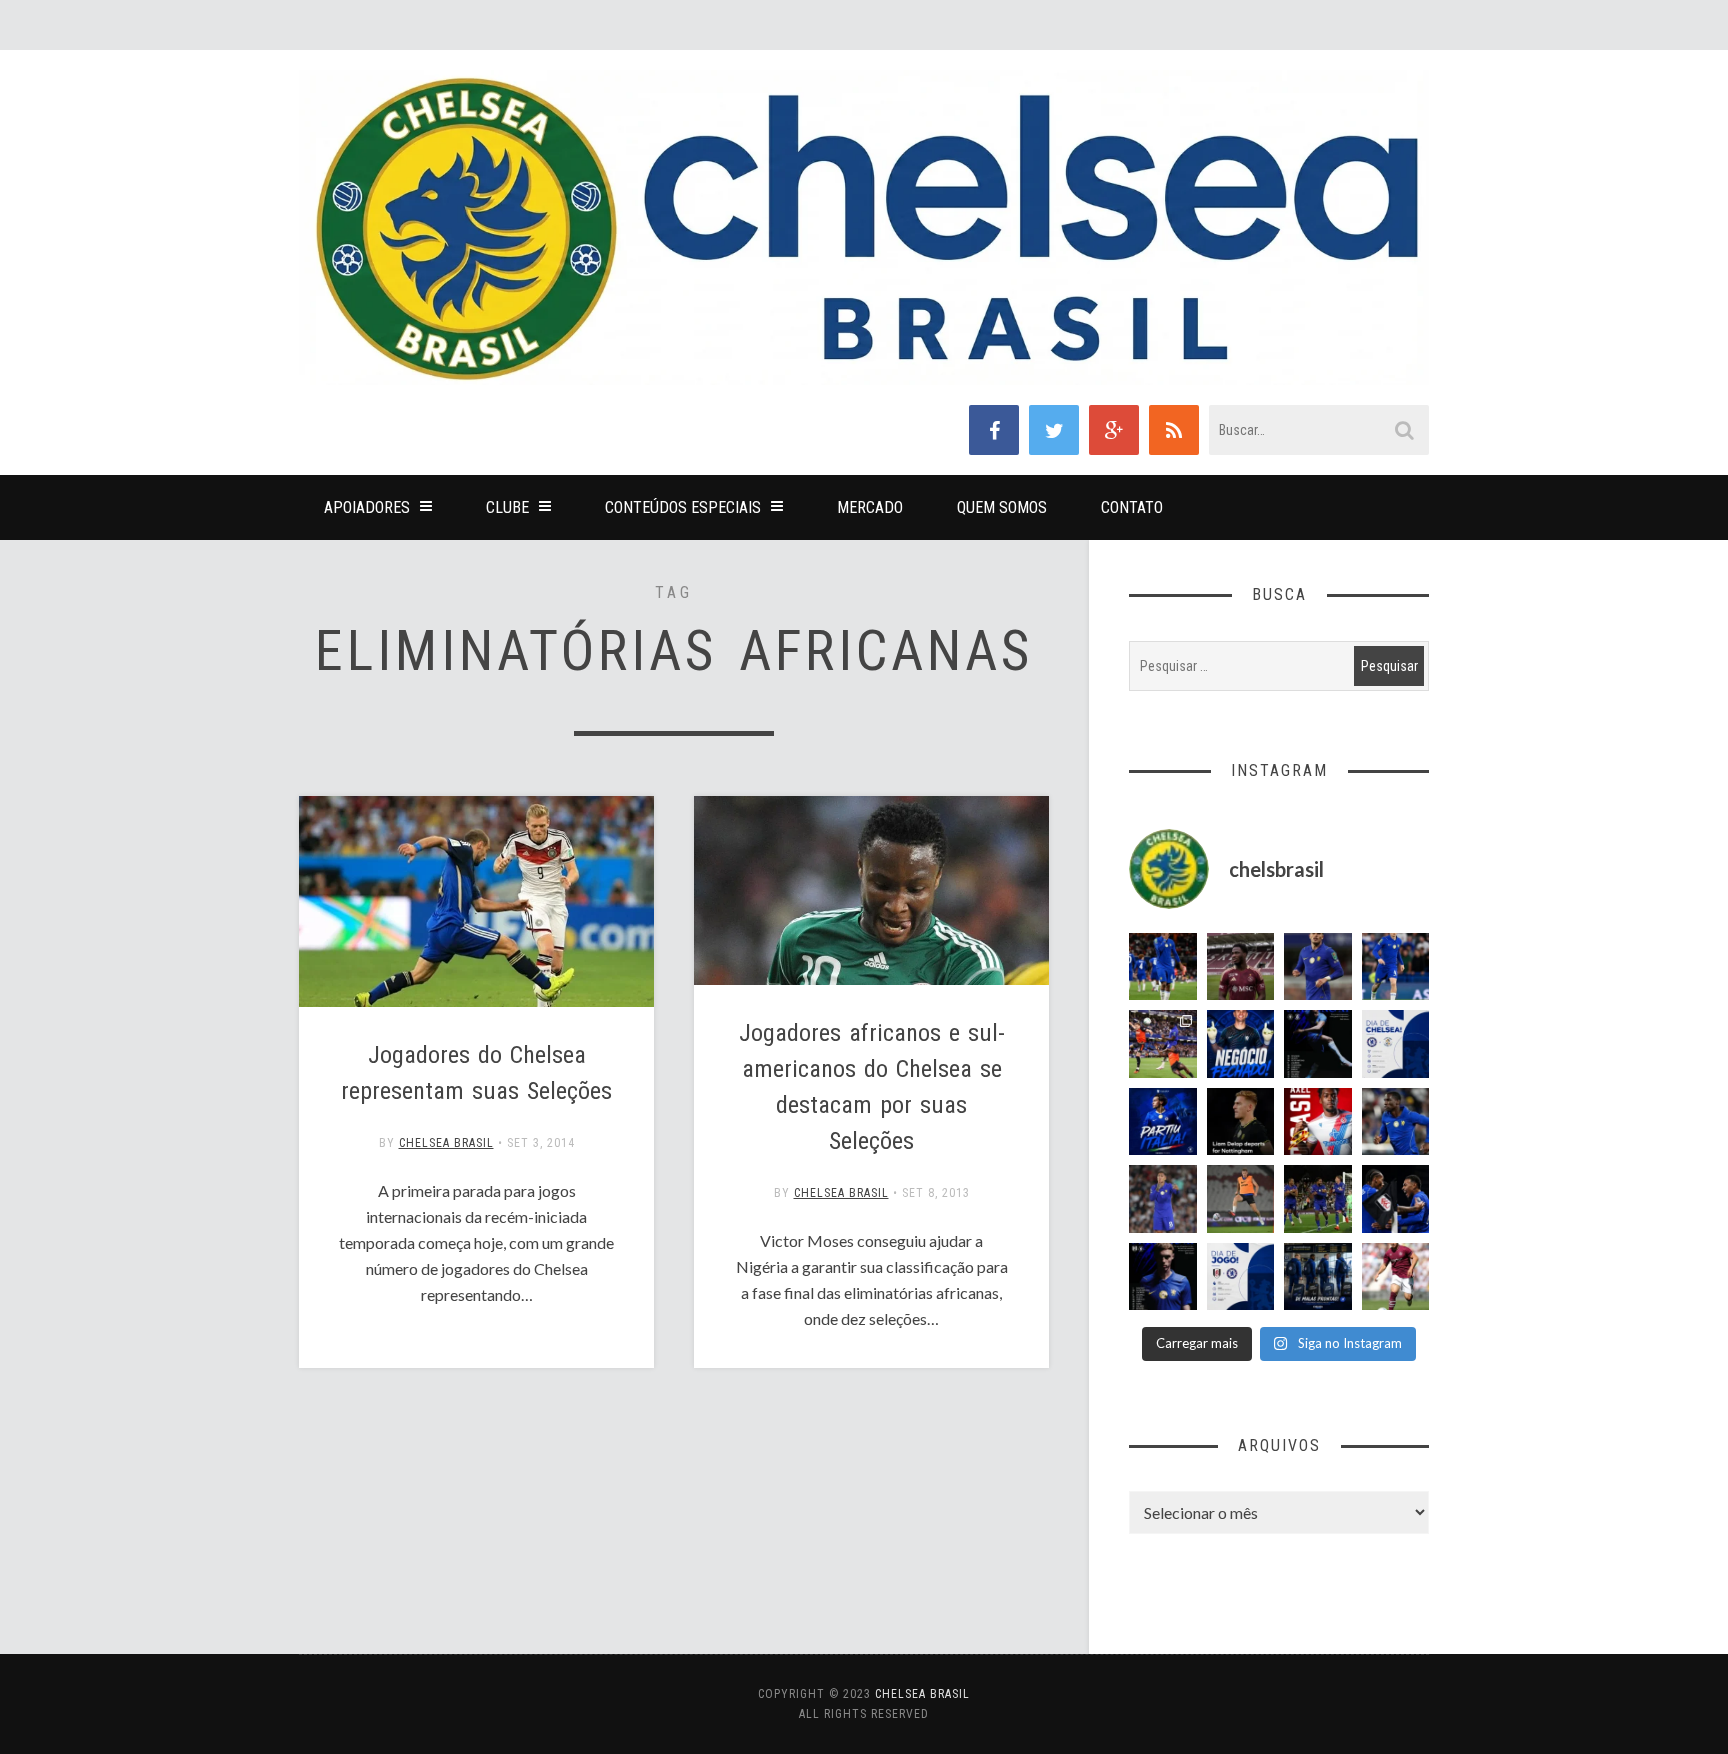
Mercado (870, 507)
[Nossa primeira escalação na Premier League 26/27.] (1163, 1277)
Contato (1132, 507)
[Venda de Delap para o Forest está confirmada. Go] (1241, 1122)
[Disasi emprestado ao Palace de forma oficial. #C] (1318, 1122)
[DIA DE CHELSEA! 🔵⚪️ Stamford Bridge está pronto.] (1396, 1044)
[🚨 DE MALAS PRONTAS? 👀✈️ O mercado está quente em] (1318, 1277)
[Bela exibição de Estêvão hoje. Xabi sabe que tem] (1163, 967)
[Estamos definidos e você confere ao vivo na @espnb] (1318, 1044)
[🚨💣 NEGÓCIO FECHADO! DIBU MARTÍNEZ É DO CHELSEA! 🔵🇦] (1241, 1044)
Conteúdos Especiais (683, 507)
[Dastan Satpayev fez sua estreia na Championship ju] (1396, 1277)
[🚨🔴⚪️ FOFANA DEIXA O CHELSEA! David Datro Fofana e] (1241, 967)
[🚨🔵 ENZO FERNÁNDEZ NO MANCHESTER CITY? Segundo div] (1163, 1199)
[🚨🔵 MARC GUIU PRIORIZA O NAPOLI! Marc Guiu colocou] (1163, 1122)
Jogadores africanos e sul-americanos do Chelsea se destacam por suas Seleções (872, 1087)
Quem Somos (1002, 507)
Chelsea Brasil (446, 1143)
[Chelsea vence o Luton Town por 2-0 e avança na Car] (1163, 1044)
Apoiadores (367, 507)
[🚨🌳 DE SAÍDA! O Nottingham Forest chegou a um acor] (1241, 1199)
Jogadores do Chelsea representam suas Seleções (476, 1073)
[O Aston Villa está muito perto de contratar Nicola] (1396, 1122)
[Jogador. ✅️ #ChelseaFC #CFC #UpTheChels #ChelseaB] (1396, 967)
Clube (507, 507)
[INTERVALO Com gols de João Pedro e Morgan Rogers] (1396, 1199)
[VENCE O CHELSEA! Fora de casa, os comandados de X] (1318, 1199)
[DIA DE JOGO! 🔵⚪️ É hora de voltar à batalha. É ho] (1241, 1277)
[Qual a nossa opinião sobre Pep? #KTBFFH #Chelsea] (1318, 967)
